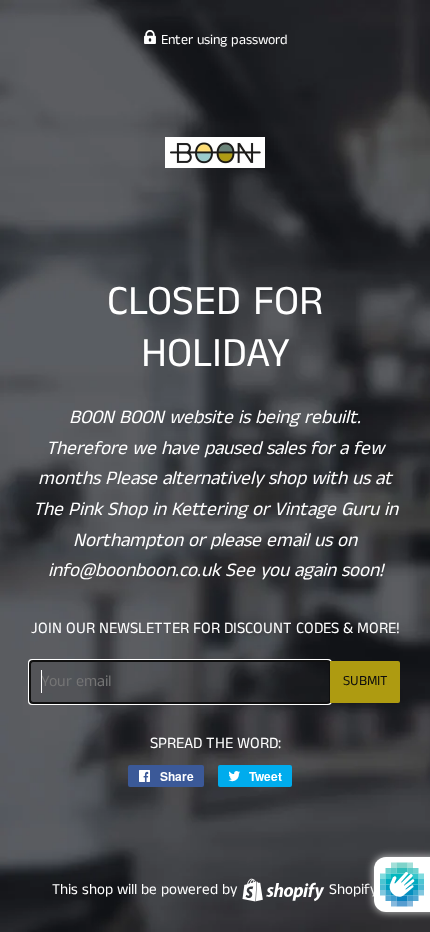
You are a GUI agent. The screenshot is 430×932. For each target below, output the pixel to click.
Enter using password (222, 40)
